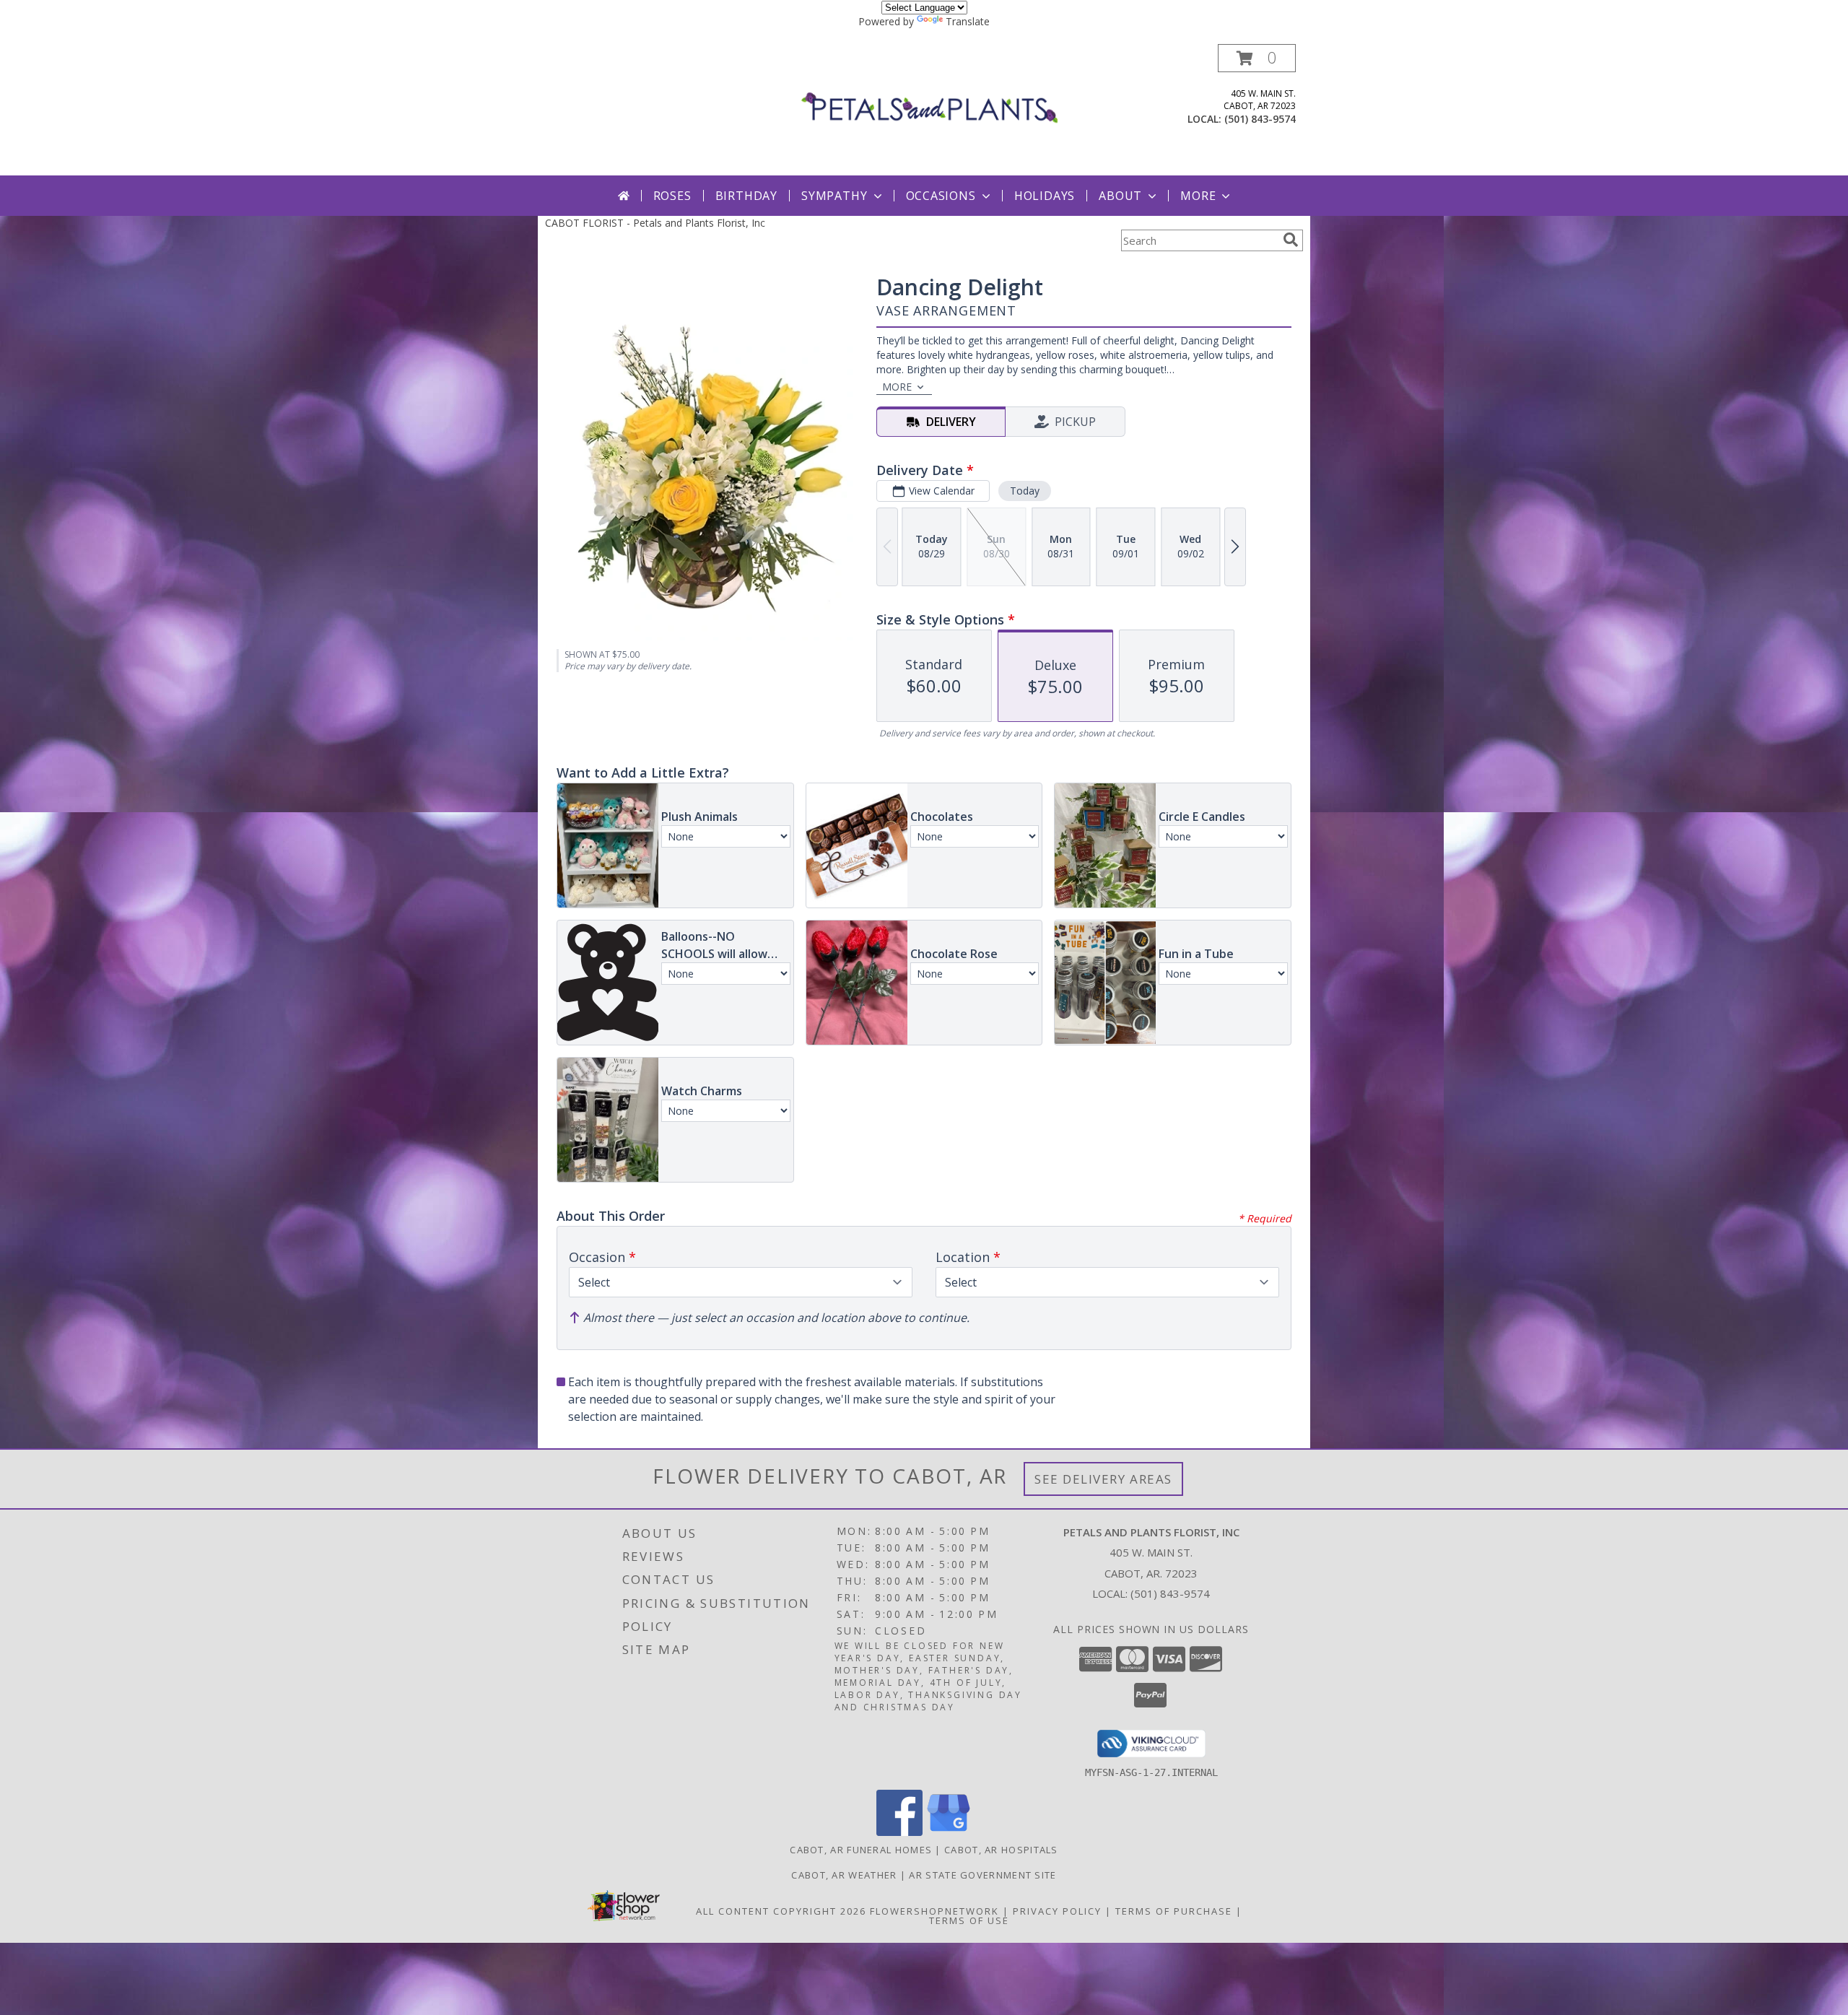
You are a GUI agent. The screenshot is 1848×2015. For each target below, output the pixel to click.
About (1120, 196)
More (1198, 196)
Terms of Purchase (1174, 1911)
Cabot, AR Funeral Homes (861, 1850)
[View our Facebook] (899, 1832)
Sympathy (834, 196)
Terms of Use (969, 1920)
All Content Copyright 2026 (781, 1911)
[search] (1291, 240)
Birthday (746, 196)
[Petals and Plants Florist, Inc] (929, 109)
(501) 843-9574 (1260, 119)
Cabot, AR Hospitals (1001, 1850)
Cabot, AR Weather (844, 1875)
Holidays (1045, 196)
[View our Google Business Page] (949, 1832)
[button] (1257, 58)
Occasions (941, 196)
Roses (672, 196)
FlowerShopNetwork (934, 1911)
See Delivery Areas (1103, 1479)
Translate (968, 21)
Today (1025, 491)
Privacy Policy (1057, 1911)
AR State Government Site (982, 1875)
